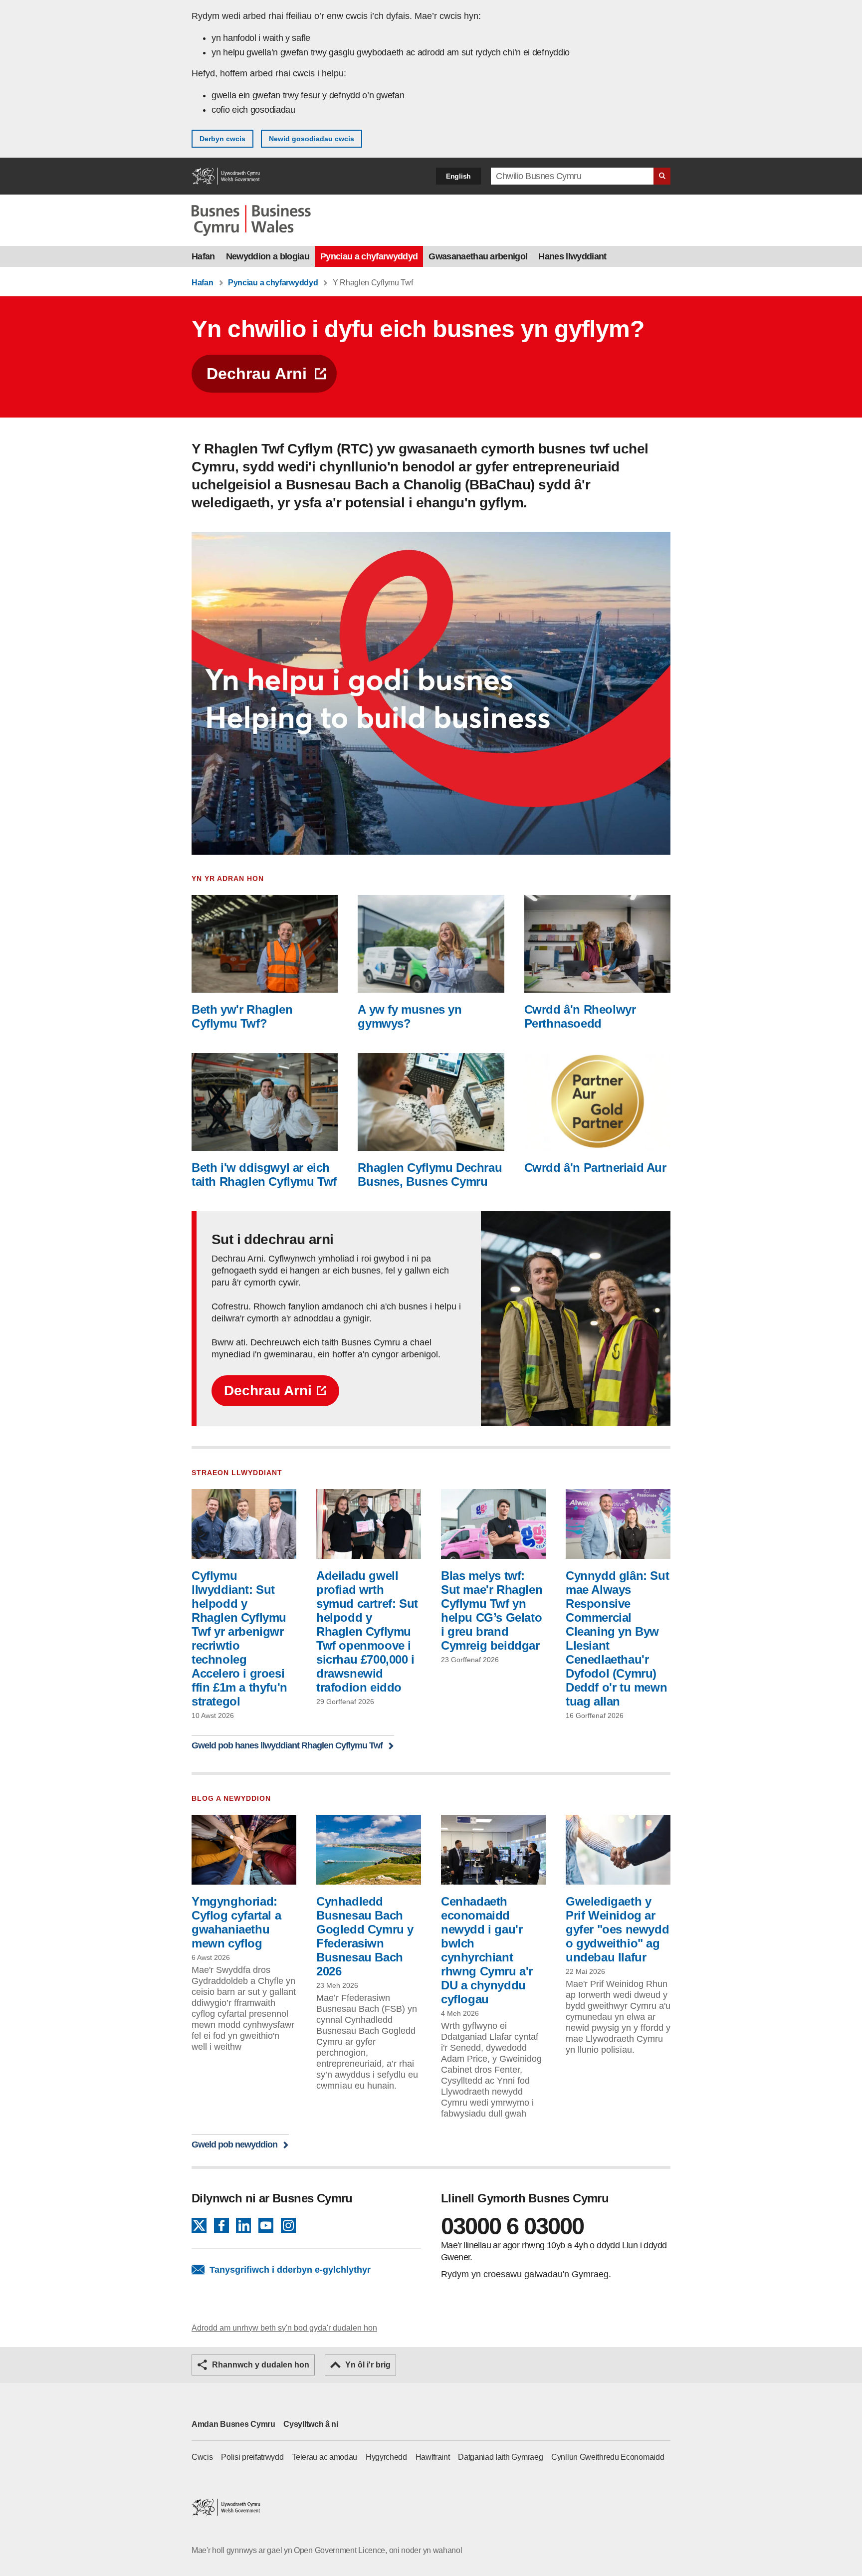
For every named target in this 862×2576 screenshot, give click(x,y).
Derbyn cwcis (222, 139)
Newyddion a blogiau (268, 256)
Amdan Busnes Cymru (233, 2424)
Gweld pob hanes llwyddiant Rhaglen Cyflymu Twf (287, 1745)
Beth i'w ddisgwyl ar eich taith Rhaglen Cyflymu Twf (264, 1175)
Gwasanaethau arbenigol (478, 256)
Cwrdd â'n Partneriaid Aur (595, 1168)
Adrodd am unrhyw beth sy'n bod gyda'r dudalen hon (284, 2328)
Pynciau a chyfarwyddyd (369, 256)
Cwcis (202, 2457)
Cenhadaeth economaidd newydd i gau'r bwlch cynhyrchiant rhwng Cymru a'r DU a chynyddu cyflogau (487, 1950)
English (458, 176)
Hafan (203, 256)
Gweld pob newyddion (234, 2144)
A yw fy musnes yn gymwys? (410, 1016)
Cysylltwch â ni (311, 2424)
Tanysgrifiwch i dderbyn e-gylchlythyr (290, 2270)
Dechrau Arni (257, 374)
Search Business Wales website (662, 176)
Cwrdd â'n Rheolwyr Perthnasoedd (580, 1016)
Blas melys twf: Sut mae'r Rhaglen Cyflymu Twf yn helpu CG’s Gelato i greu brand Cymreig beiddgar (492, 1610)
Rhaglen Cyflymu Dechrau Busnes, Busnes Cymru (430, 1175)
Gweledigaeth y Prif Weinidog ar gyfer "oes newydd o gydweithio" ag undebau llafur (617, 1929)
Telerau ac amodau (324, 2457)
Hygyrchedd (386, 2457)
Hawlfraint (433, 2457)
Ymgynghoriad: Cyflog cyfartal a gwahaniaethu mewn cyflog (236, 1922)
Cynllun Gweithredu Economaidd (608, 2457)
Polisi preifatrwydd (252, 2457)
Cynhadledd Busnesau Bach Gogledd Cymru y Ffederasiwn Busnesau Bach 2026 (365, 1936)
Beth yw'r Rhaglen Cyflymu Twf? (242, 1016)
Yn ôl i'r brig (368, 2365)
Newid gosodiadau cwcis (312, 139)
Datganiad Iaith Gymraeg (500, 2457)
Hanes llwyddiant (572, 256)
